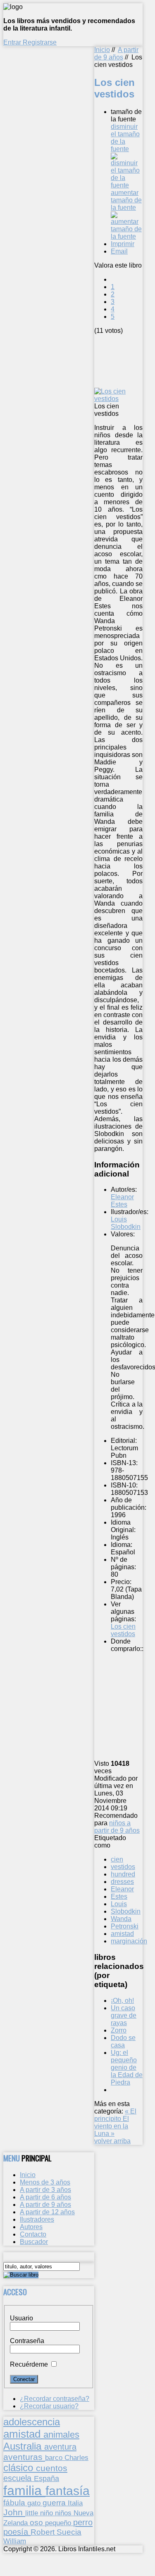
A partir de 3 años (45, 2190)
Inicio (102, 50)
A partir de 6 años (45, 2197)
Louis (119, 1904)
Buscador (34, 2242)
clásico (20, 2468)
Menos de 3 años (45, 2182)
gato (35, 2503)
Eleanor (122, 1889)
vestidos (123, 1867)
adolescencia (32, 2422)
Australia (24, 2446)
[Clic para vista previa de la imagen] (118, 399)
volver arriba (112, 2141)
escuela (19, 2478)
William (15, 2541)
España (46, 2479)
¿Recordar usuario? (49, 2406)
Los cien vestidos (123, 1630)
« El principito (115, 2115)
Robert (44, 2532)
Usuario (21, 2318)
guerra (55, 2503)
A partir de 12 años (47, 2212)
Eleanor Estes (122, 1201)
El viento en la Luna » (112, 2126)
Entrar (13, 42)
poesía (17, 2532)
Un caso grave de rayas (124, 2015)
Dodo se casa (123, 2041)
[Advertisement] (125, 360)
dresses (122, 1882)
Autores (31, 2227)
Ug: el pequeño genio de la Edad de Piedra (127, 2067)
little (33, 2513)
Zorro (119, 2030)
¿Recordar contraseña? (55, 2399)
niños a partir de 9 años (117, 1827)
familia (24, 2491)
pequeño (59, 2523)
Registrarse (40, 42)
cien (117, 1859)
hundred (123, 1874)
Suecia (69, 2532)
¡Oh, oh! (122, 2001)
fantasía (68, 2491)
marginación (129, 1941)
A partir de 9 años (116, 53)
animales (61, 2435)
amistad (122, 1934)
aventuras (24, 2457)
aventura (60, 2447)
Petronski (125, 1926)
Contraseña (27, 2341)
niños (64, 2513)
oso (37, 2523)
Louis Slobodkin (126, 1223)
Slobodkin (126, 1911)
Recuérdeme (29, 2364)
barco (55, 2457)
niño (48, 2513)
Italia (75, 2503)
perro (83, 2522)
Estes (119, 1896)
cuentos (52, 2468)
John (14, 2512)
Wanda (121, 1919)
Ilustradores (37, 2219)
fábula (15, 2503)
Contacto (33, 2234)
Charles (76, 2458)
